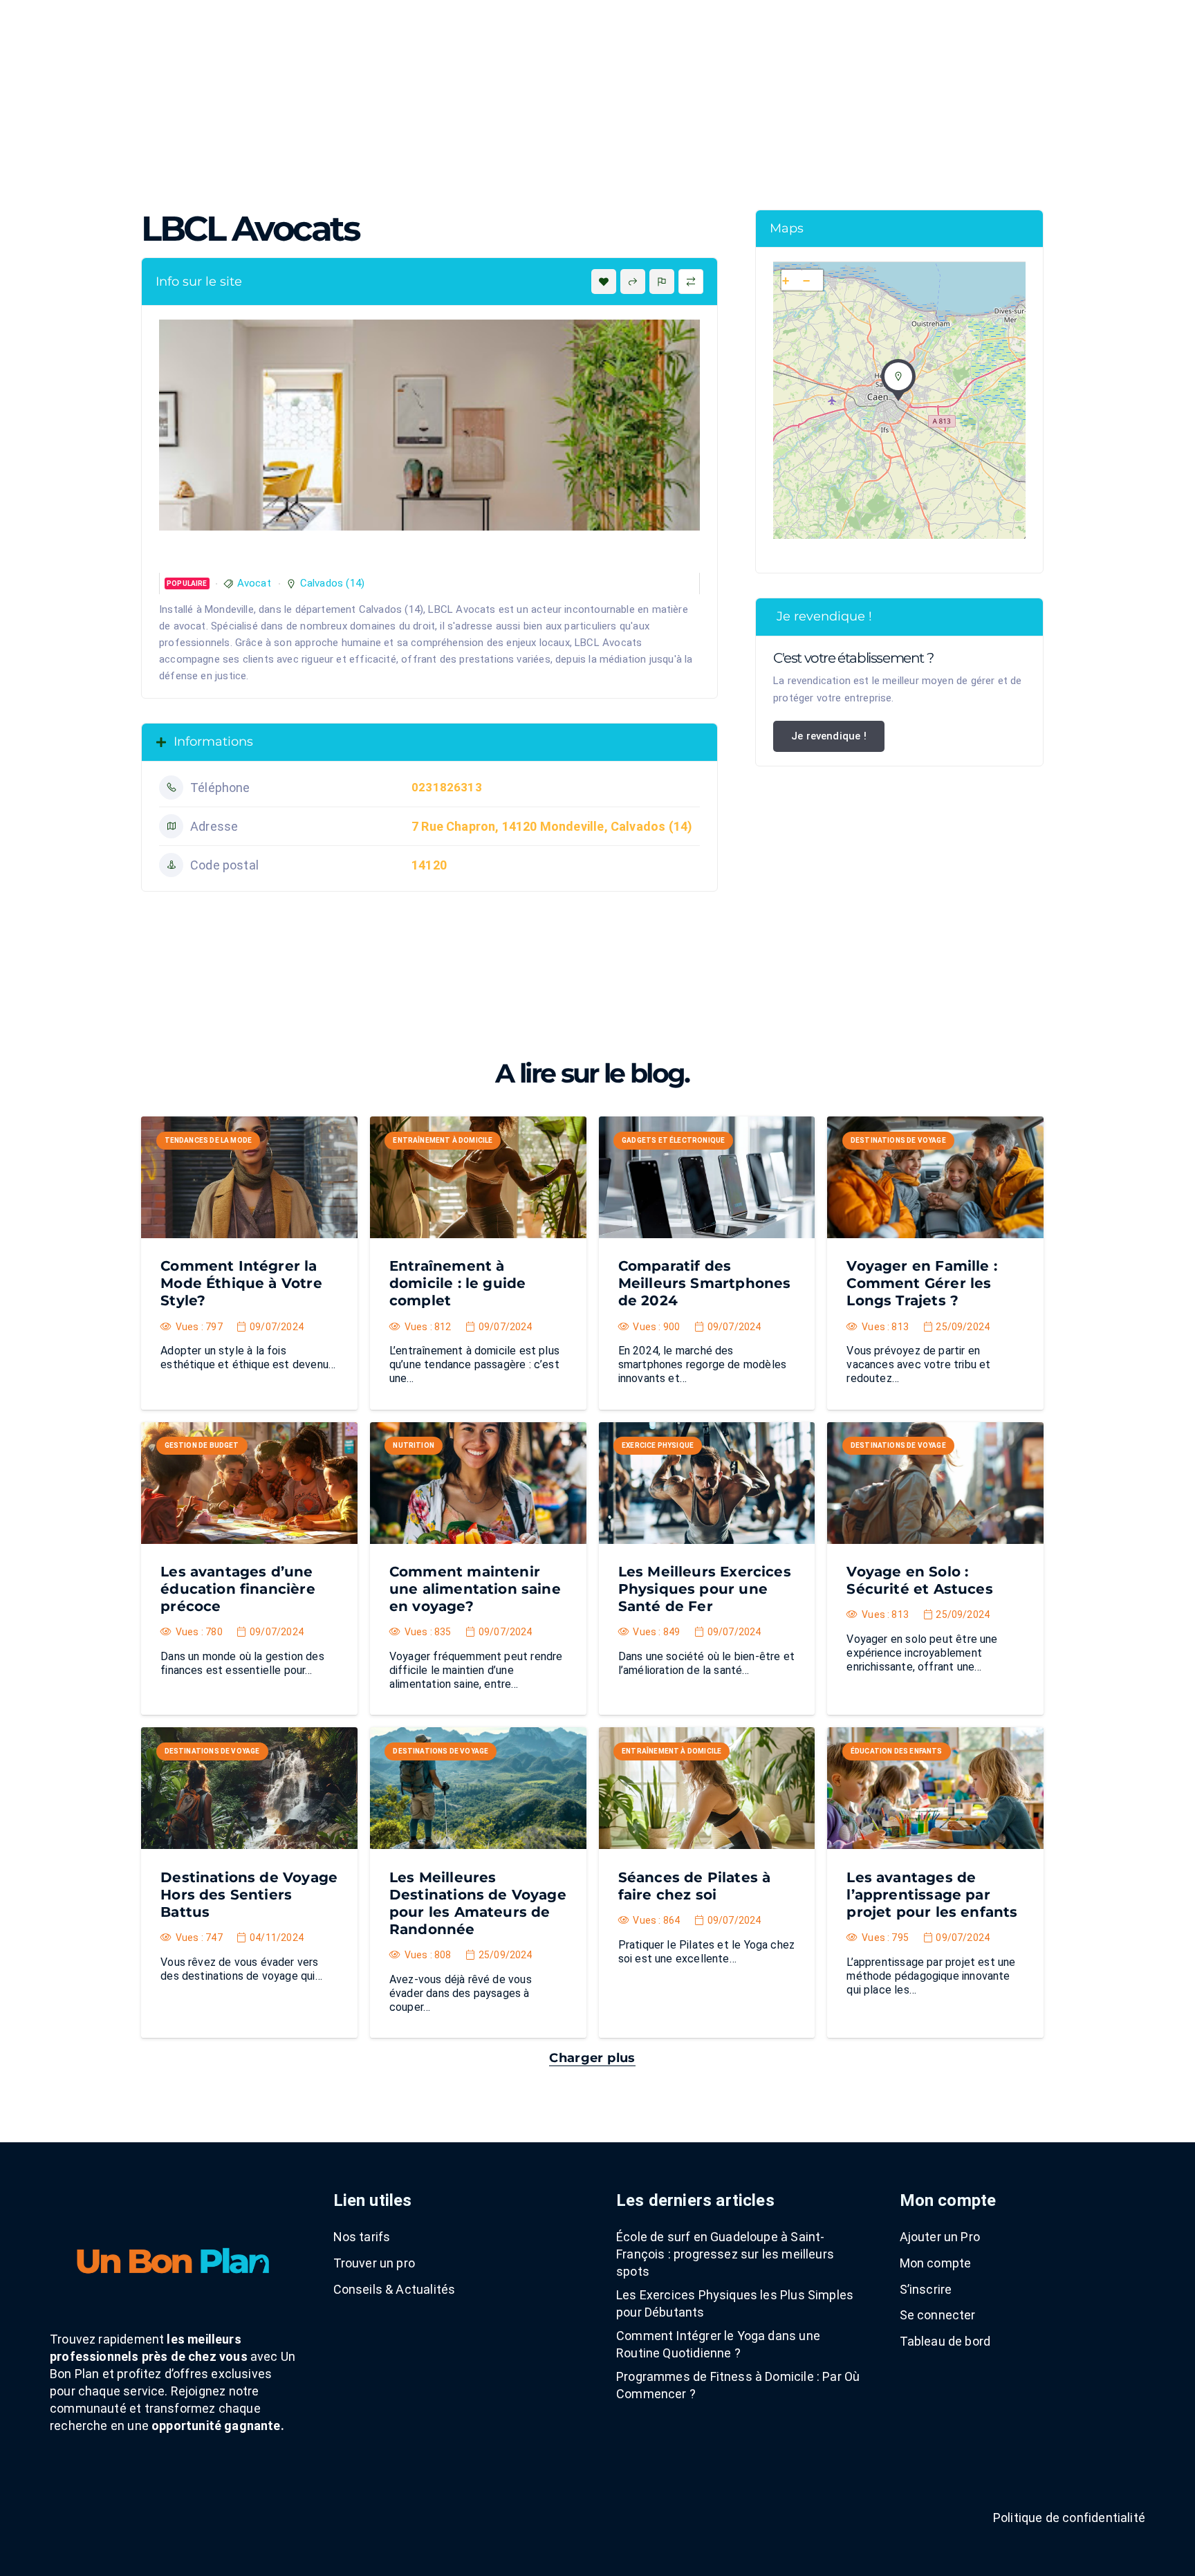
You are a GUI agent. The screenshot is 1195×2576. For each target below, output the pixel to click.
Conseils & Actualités (395, 2289)
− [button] (806, 281)
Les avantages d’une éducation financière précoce (238, 1589)
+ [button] (786, 281)
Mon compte (936, 2263)
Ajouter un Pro (940, 2237)
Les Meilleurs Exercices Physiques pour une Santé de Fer (705, 1589)
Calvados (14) (332, 583)
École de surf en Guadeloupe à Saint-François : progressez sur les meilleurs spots (725, 2254)
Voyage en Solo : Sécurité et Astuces (919, 1580)
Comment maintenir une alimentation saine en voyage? (475, 1589)
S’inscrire (926, 2289)
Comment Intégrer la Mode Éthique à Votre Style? (241, 1283)
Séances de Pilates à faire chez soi (695, 1886)
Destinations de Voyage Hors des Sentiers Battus (249, 1895)
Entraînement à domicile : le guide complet (457, 1283)
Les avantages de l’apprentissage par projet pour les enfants (932, 1895)
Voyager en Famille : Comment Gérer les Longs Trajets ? (922, 1283)
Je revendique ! (829, 736)
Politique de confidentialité (1069, 2518)
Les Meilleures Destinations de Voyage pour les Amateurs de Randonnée (478, 1903)
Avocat (254, 583)
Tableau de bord (945, 2341)
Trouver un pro (374, 2263)
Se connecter (938, 2315)
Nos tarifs (362, 2237)
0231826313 (447, 787)
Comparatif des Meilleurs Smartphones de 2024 (705, 1283)
